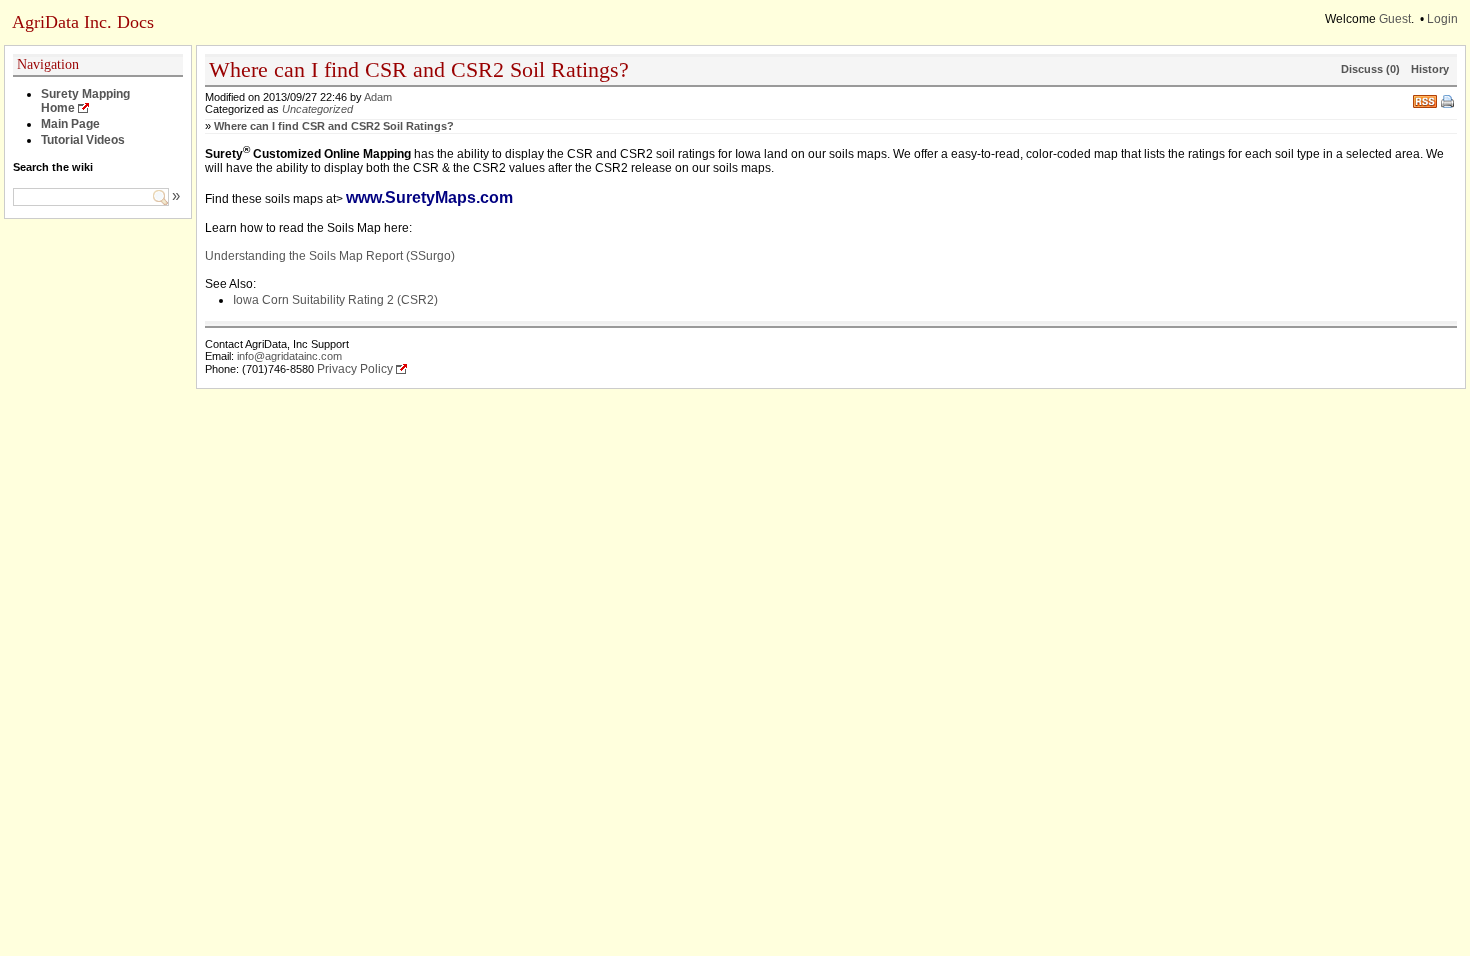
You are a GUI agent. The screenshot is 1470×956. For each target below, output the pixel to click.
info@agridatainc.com (289, 356)
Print (1449, 103)
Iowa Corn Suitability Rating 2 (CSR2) (335, 300)
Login (1442, 19)
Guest (1395, 19)
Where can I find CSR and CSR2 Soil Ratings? (334, 126)
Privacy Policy (355, 369)
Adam (378, 97)
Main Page (70, 124)
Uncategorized (317, 109)
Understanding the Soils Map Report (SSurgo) (330, 256)
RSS (1425, 99)
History (1430, 69)
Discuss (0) (1370, 69)
